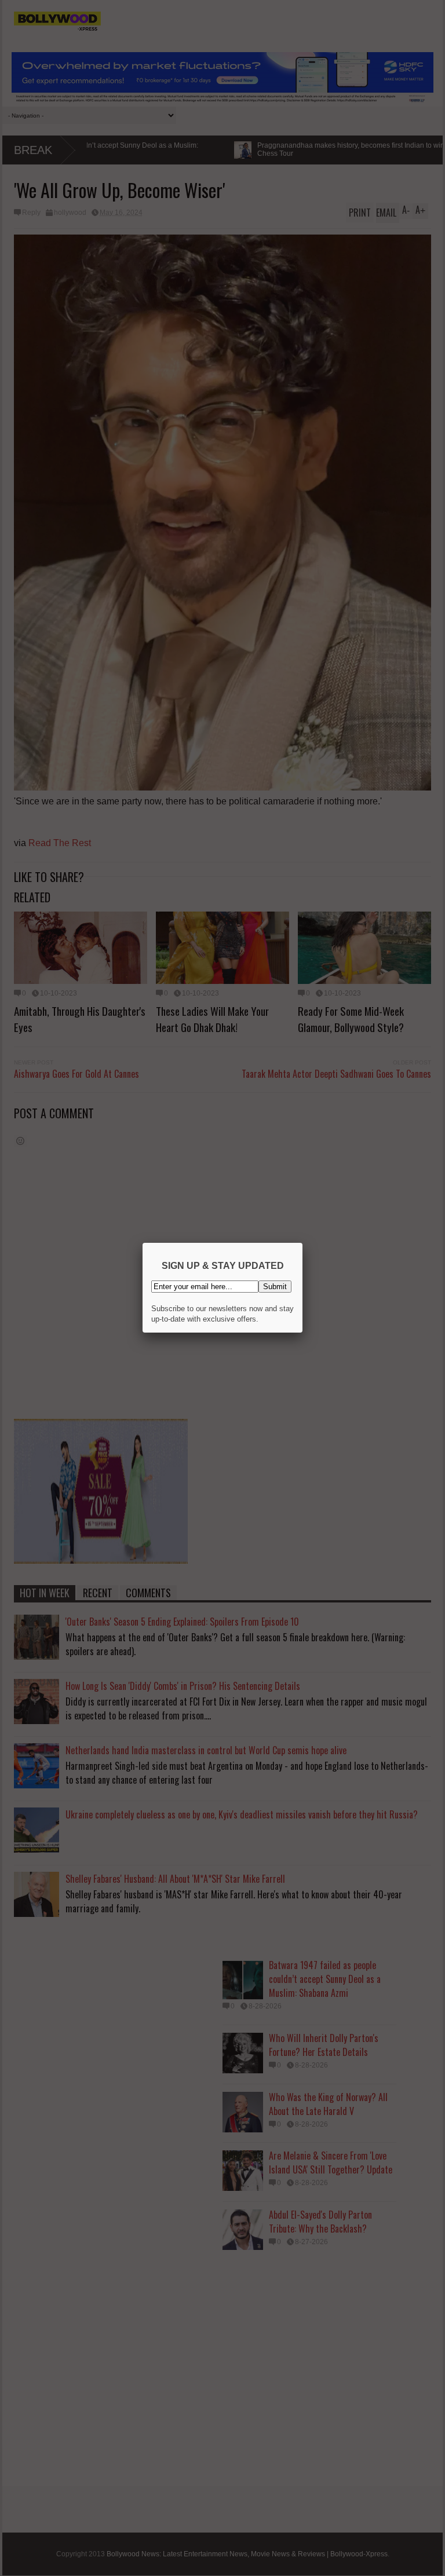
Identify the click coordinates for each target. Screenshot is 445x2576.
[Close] (302, 1243)
